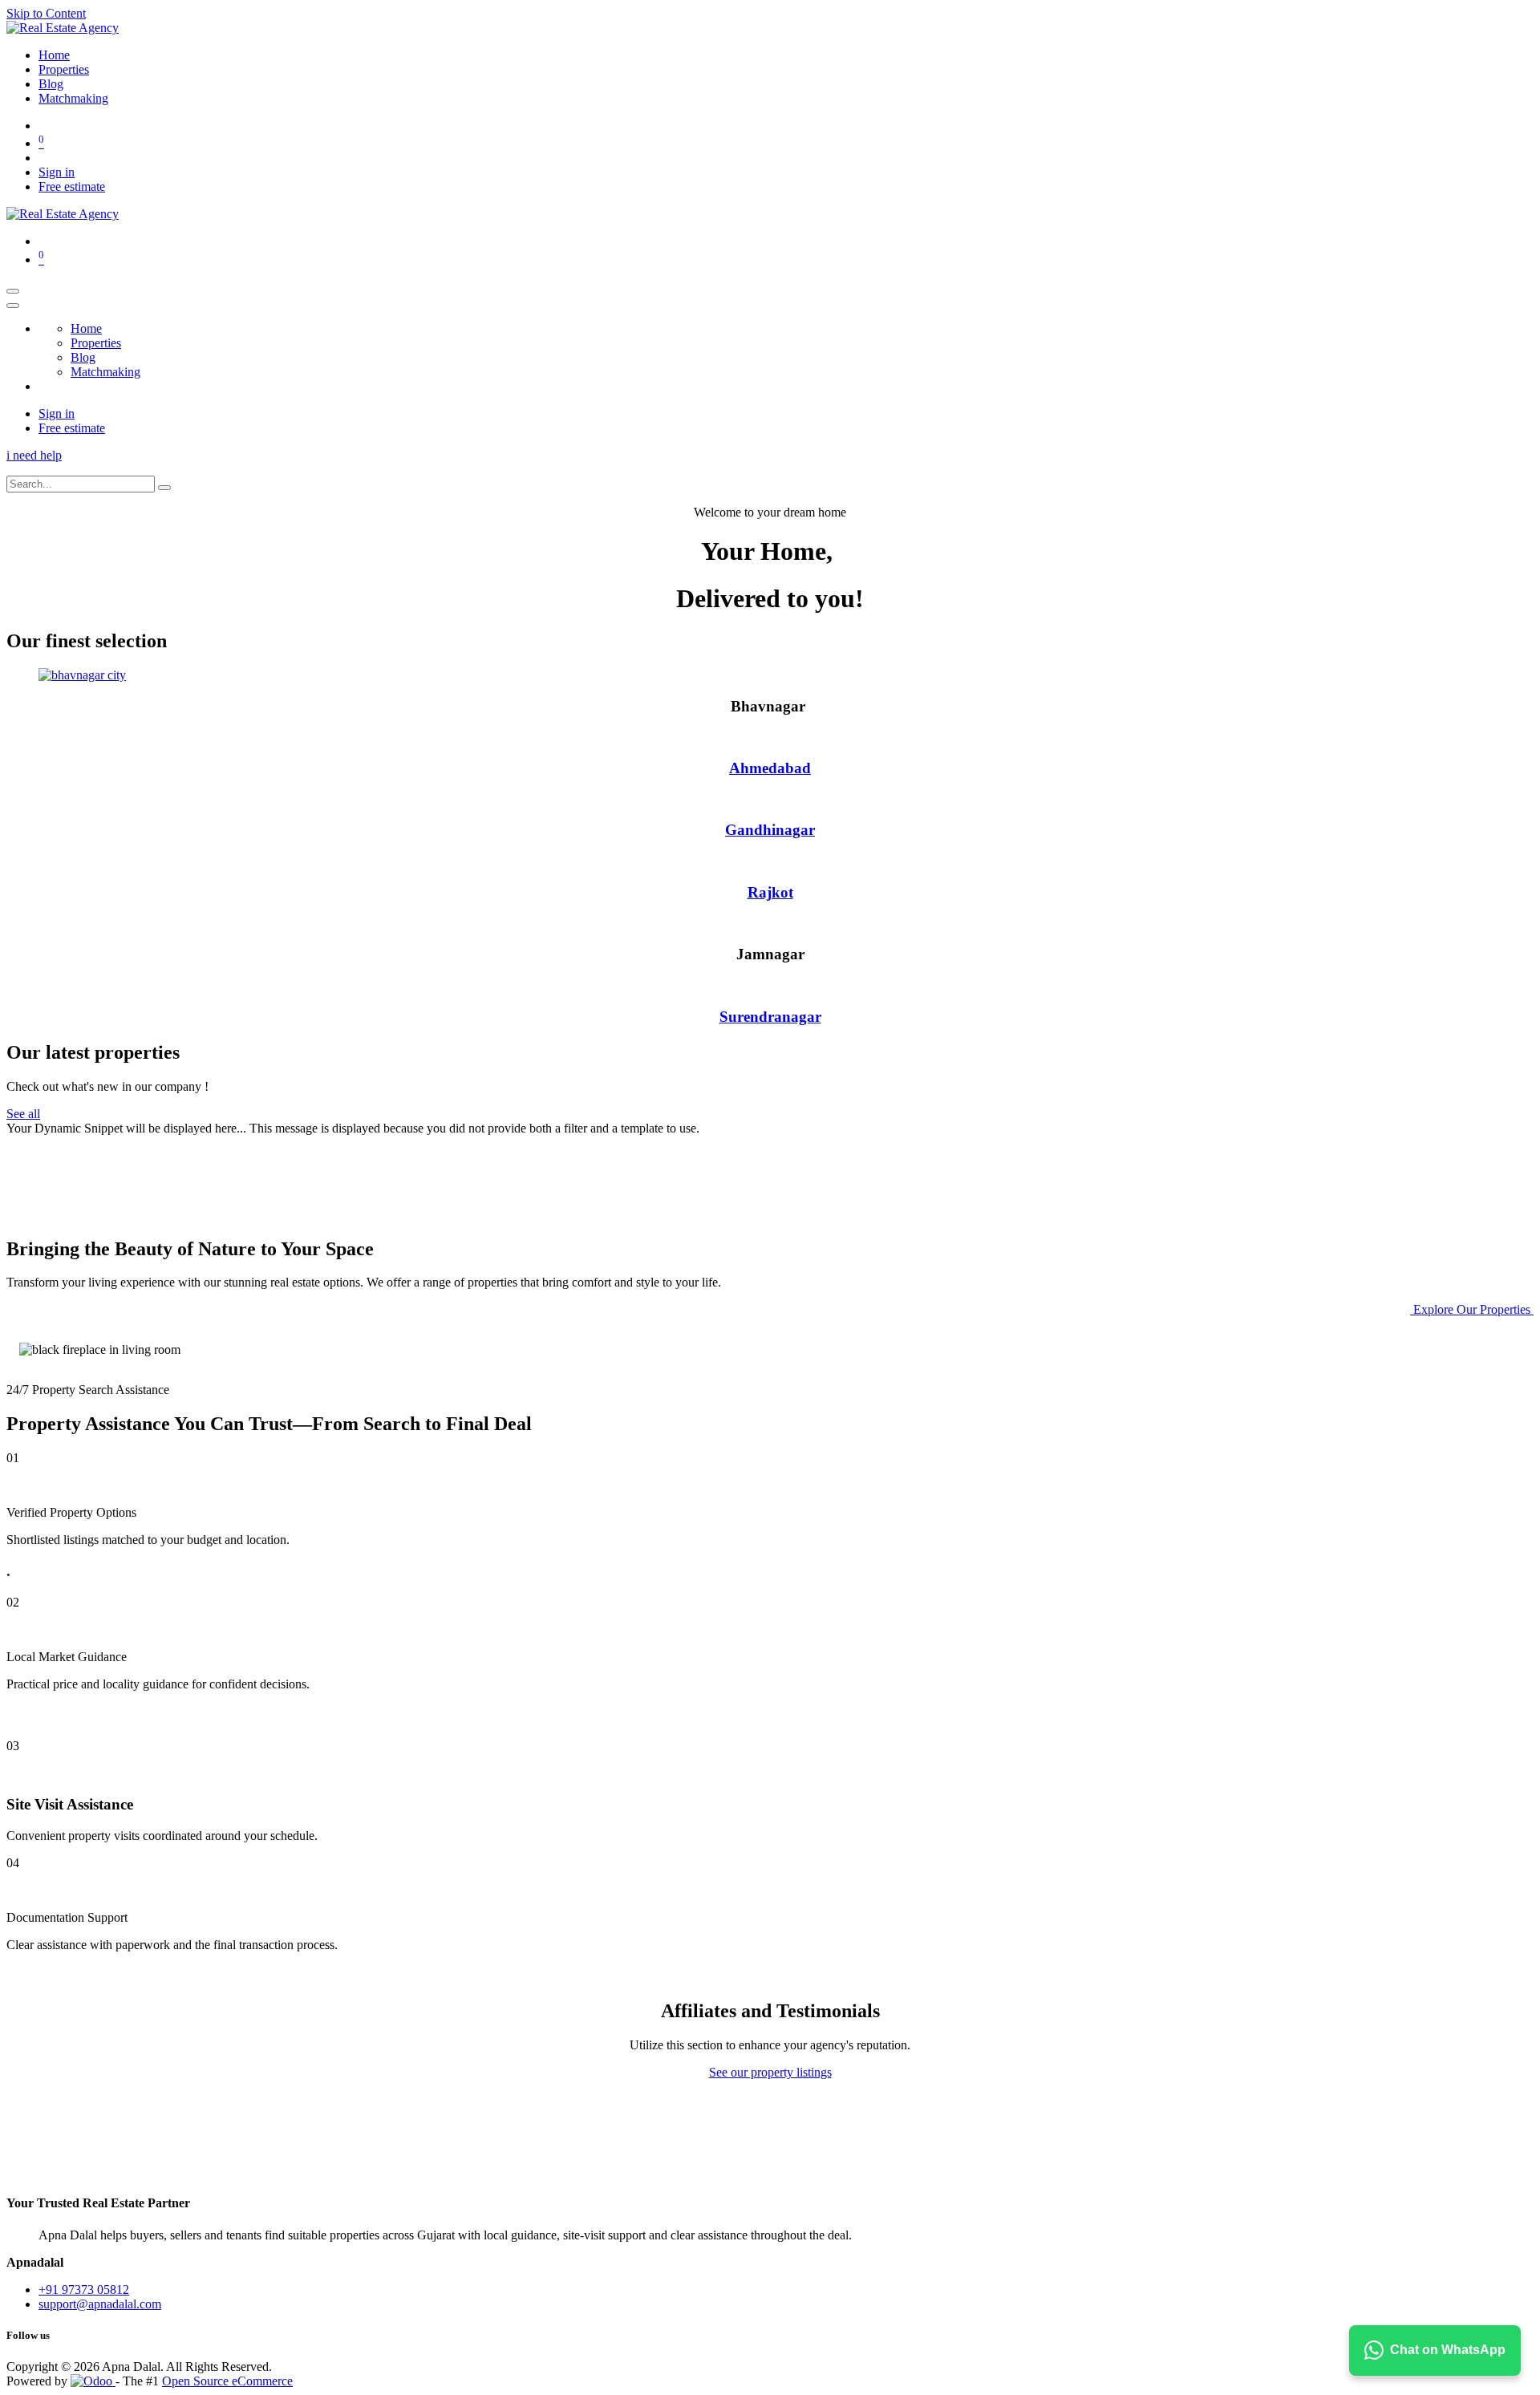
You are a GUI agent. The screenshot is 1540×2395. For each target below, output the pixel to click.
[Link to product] (82, 675)
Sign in (57, 172)
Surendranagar (770, 1017)
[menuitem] (54, 55)
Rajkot (770, 892)
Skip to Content (46, 13)
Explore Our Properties (1472, 1309)
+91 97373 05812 (84, 2290)
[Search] (164, 488)
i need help (34, 455)
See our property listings (770, 2072)
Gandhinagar (770, 830)
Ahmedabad (770, 768)
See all (23, 1114)
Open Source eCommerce (227, 2381)
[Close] (13, 306)
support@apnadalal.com (100, 2304)
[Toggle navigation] (13, 291)
